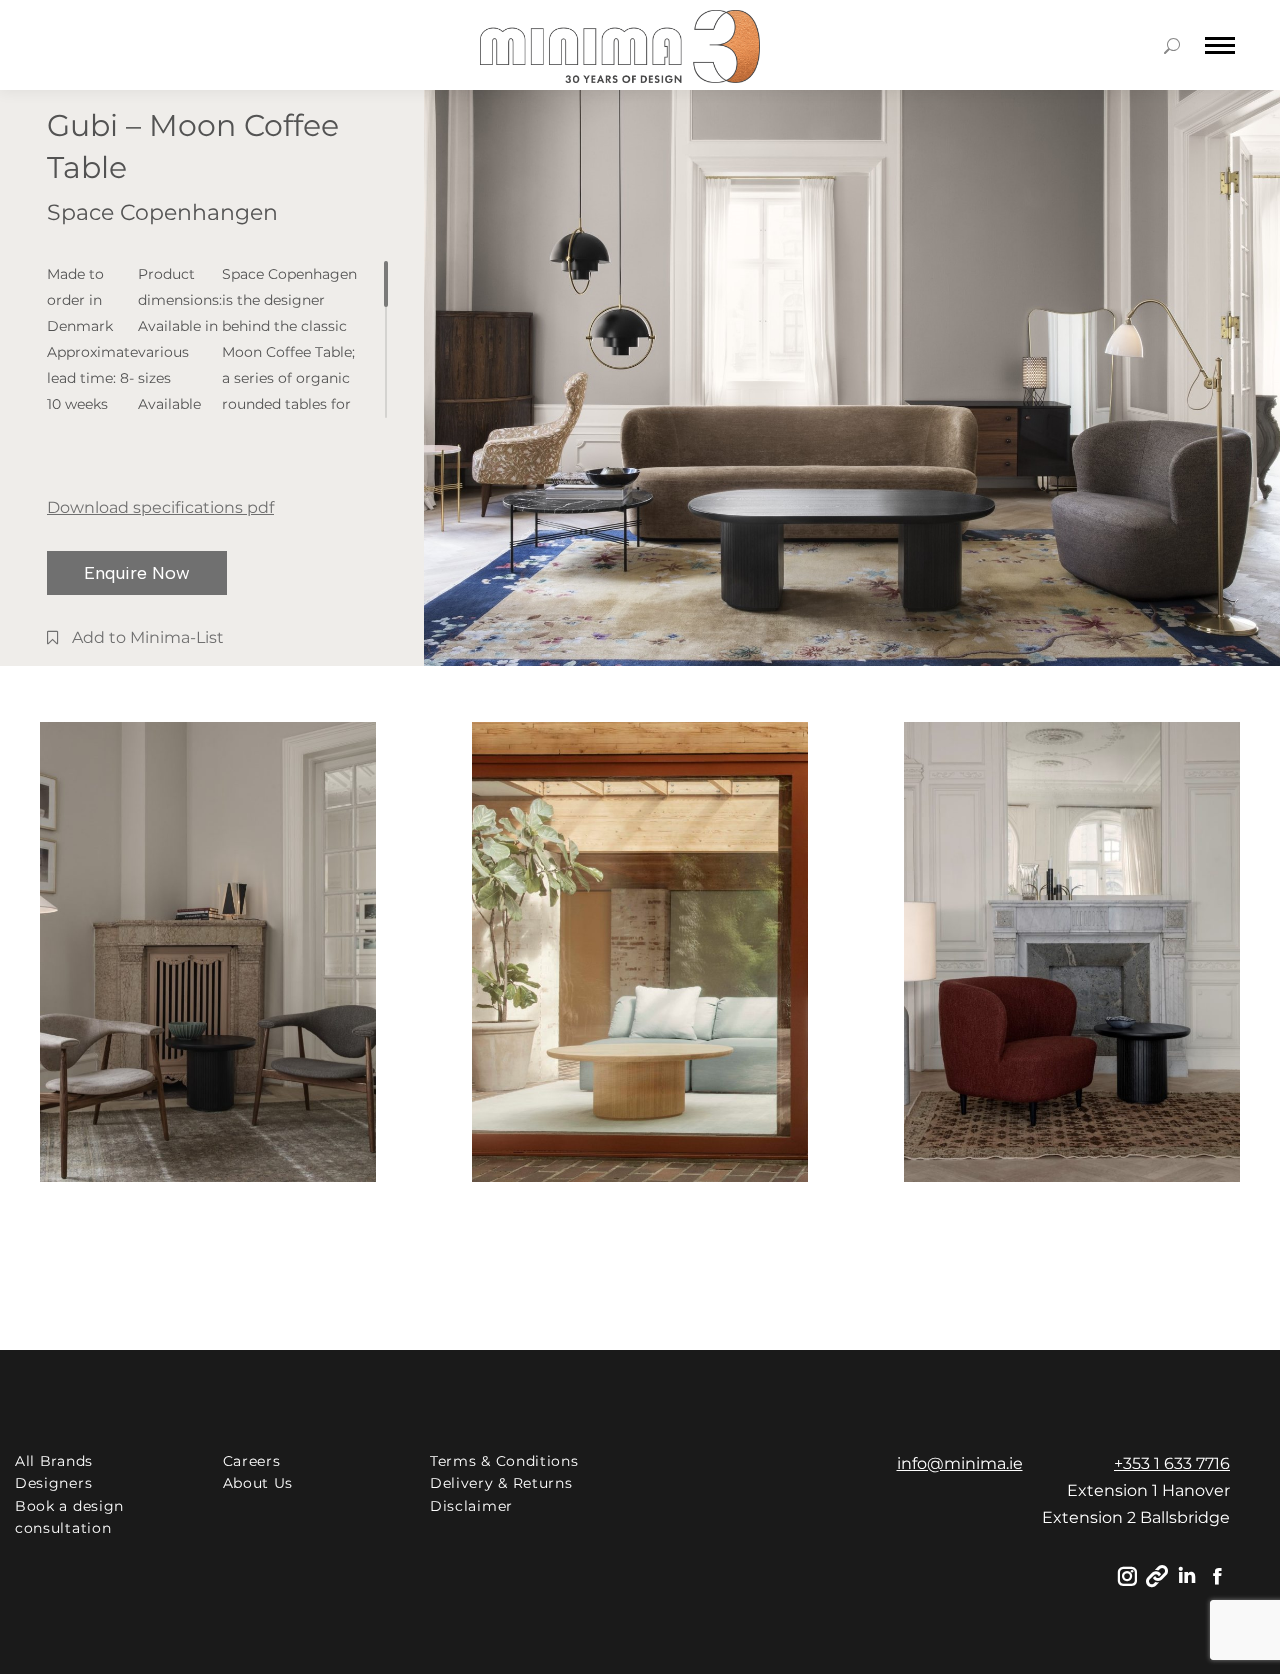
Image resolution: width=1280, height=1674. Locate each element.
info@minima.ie (960, 1463)
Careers (252, 1461)
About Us (258, 1483)
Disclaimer (471, 1506)
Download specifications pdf (160, 507)
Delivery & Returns (501, 1483)
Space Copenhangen (162, 212)
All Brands (54, 1461)
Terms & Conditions (504, 1461)
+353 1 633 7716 (1172, 1463)
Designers (53, 1483)
